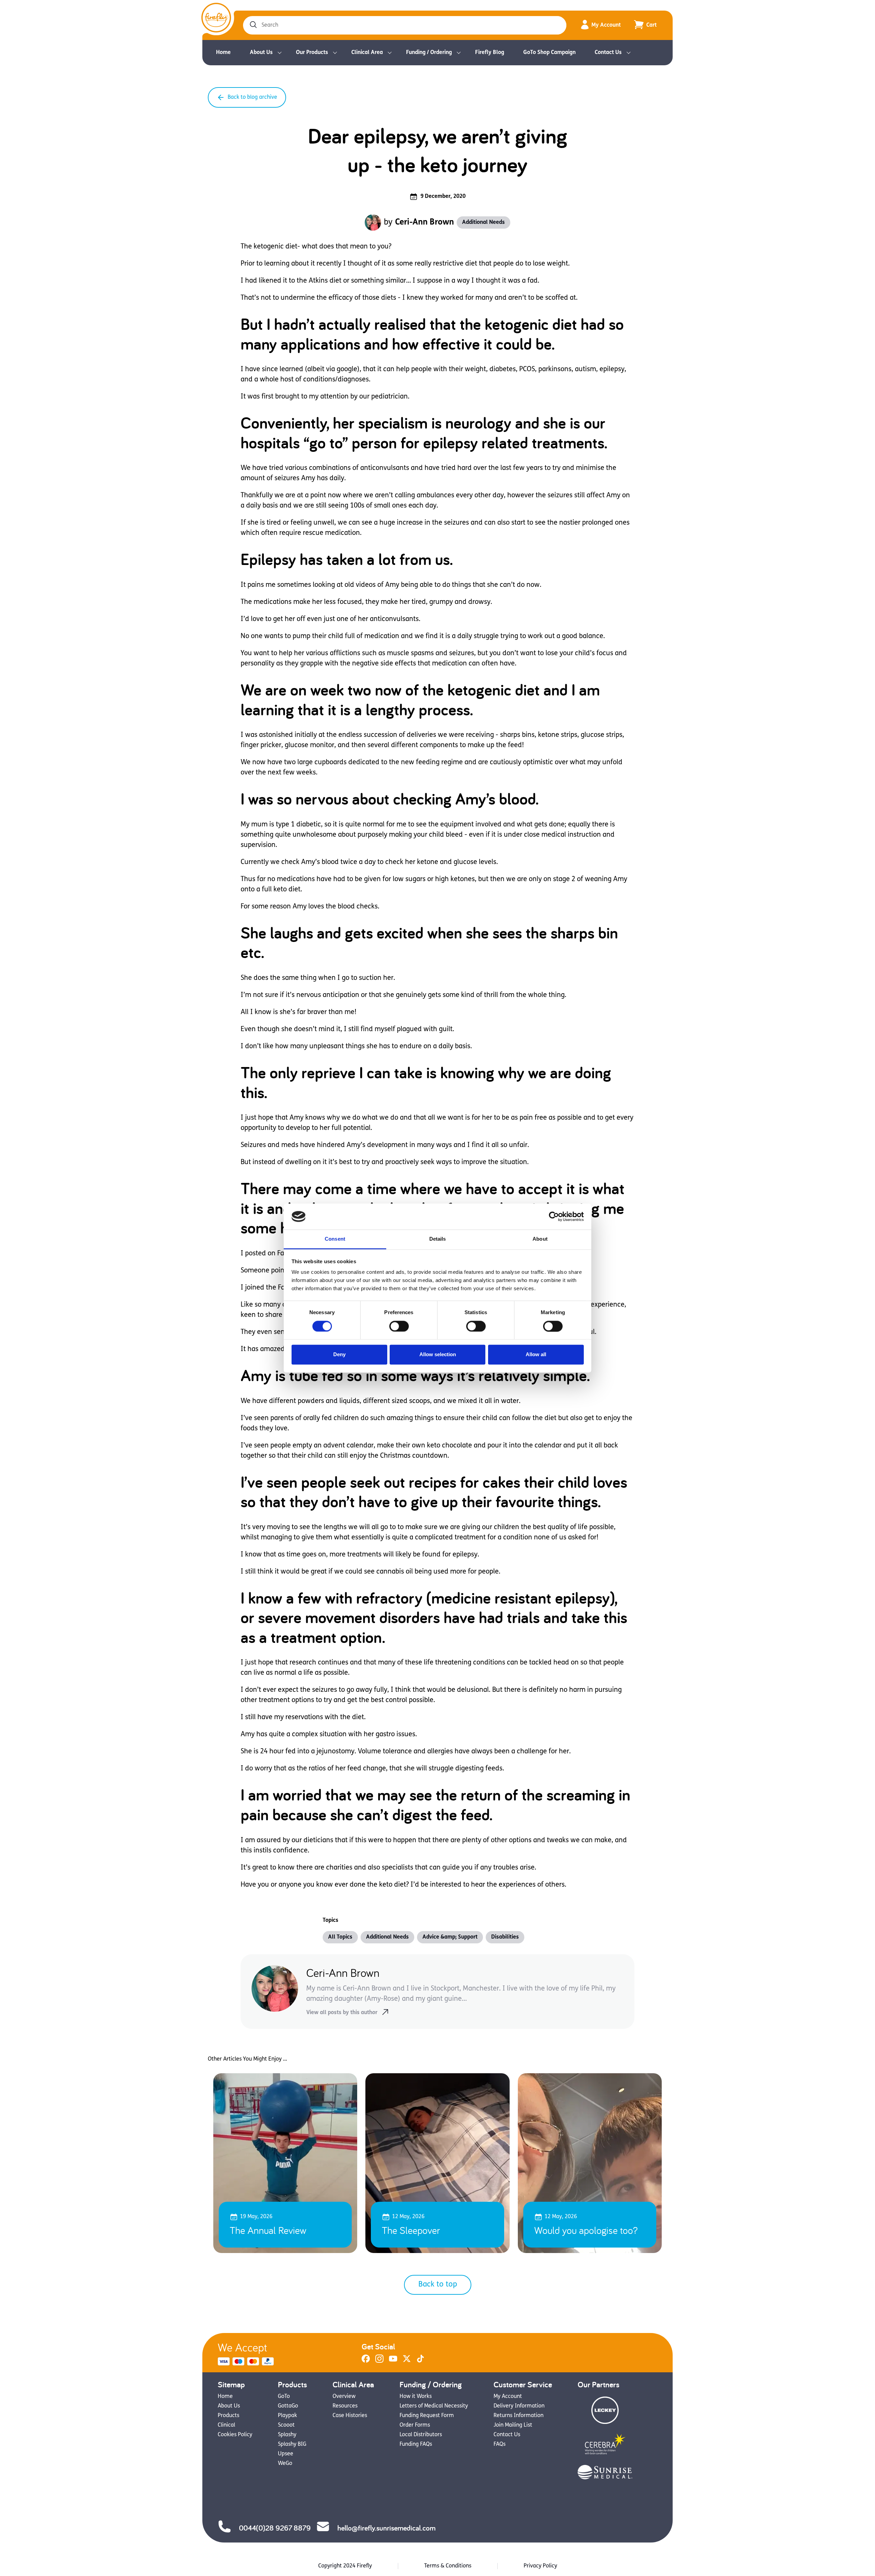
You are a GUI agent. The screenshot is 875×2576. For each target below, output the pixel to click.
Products (228, 2416)
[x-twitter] (407, 2361)
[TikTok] (420, 2361)
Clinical (226, 2425)
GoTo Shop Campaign (549, 53)
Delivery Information (519, 2406)
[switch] (399, 1326)
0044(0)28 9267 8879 (275, 2528)
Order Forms (415, 2425)
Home (223, 53)
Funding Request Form (427, 2416)
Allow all (536, 1355)
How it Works (416, 2397)
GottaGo (288, 2406)
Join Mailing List (513, 2425)
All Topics (340, 1937)
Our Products (312, 53)
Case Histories (350, 2416)
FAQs (500, 2444)
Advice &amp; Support (450, 1937)
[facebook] (366, 2361)
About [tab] (540, 1239)
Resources (345, 2406)
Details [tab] (438, 1239)
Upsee (286, 2454)
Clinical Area (367, 53)
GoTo (284, 2397)
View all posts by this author (342, 2013)
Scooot (286, 2425)
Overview (344, 2397)
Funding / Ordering (429, 53)
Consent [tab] (335, 1239)
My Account (606, 25)
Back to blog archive (252, 97)
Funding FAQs (416, 2444)
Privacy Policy (540, 2566)
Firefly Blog (490, 53)
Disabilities (505, 1937)
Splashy (287, 2435)
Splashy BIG (292, 2444)
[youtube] (393, 2361)
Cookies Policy (235, 2435)
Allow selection (438, 1355)
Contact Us (608, 53)
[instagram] (379, 2361)
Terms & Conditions (448, 2566)
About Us (261, 53)
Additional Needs (483, 222)
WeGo (285, 2464)
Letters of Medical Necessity (434, 2406)
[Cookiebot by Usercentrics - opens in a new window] (554, 1216)
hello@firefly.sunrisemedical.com (386, 2528)
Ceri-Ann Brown (425, 222)
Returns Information (519, 2416)
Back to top (438, 2285)
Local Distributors (421, 2435)
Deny (339, 1355)
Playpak (287, 2416)
